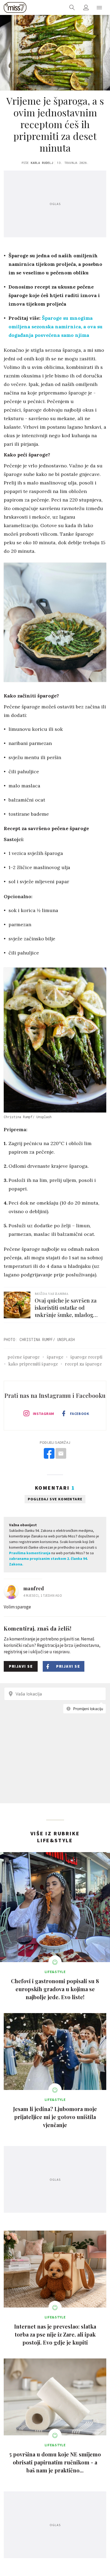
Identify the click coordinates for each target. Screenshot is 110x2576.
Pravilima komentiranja (30, 1553)
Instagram (44, 1414)
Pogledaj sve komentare (55, 1499)
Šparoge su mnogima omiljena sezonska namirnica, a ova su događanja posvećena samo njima (56, 327)
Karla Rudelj (42, 163)
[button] (99, 7)
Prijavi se (21, 1666)
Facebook (80, 1414)
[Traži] (72, 7)
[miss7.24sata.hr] (15, 7)
